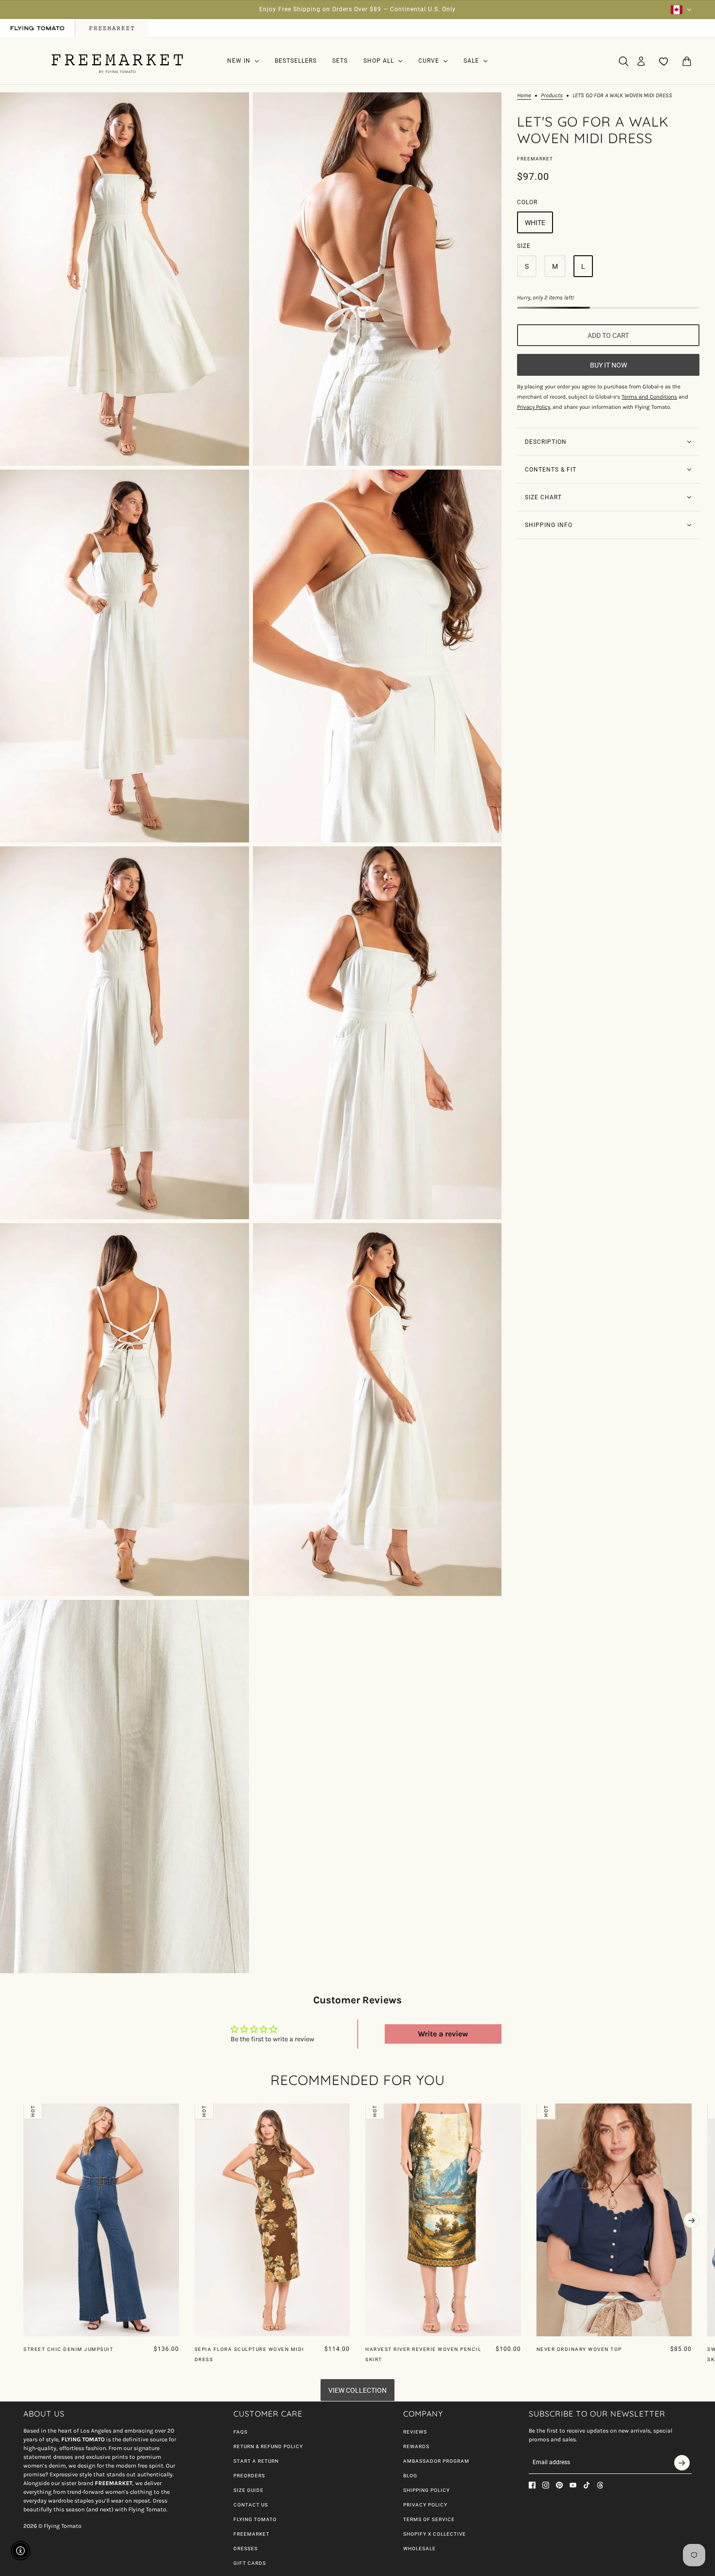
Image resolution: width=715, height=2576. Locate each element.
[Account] (641, 61)
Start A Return (256, 2461)
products (552, 96)
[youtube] (573, 2485)
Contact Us (251, 2505)
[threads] (600, 2485)
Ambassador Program (436, 2461)
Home (524, 96)
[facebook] (532, 2485)
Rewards (416, 2446)
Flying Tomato (255, 2519)
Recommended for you (358, 2080)
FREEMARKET (251, 2534)
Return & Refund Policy (268, 2446)
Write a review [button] (443, 2034)
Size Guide (249, 2490)
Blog (410, 2476)
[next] (692, 2220)
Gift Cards (250, 2563)
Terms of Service (429, 2519)
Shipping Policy (427, 2490)
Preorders (249, 2476)
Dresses (246, 2549)
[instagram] (546, 2485)
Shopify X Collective (435, 2534)
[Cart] (687, 61)
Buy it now (608, 365)
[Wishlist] (664, 61)
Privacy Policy (425, 2505)
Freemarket (535, 159)
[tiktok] (587, 2485)
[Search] (624, 61)
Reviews (415, 2432)
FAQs (241, 2432)
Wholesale (420, 2549)
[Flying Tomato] (117, 61)
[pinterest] (559, 2485)
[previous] (23, 2111)
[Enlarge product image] (125, 279)
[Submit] (682, 2463)
